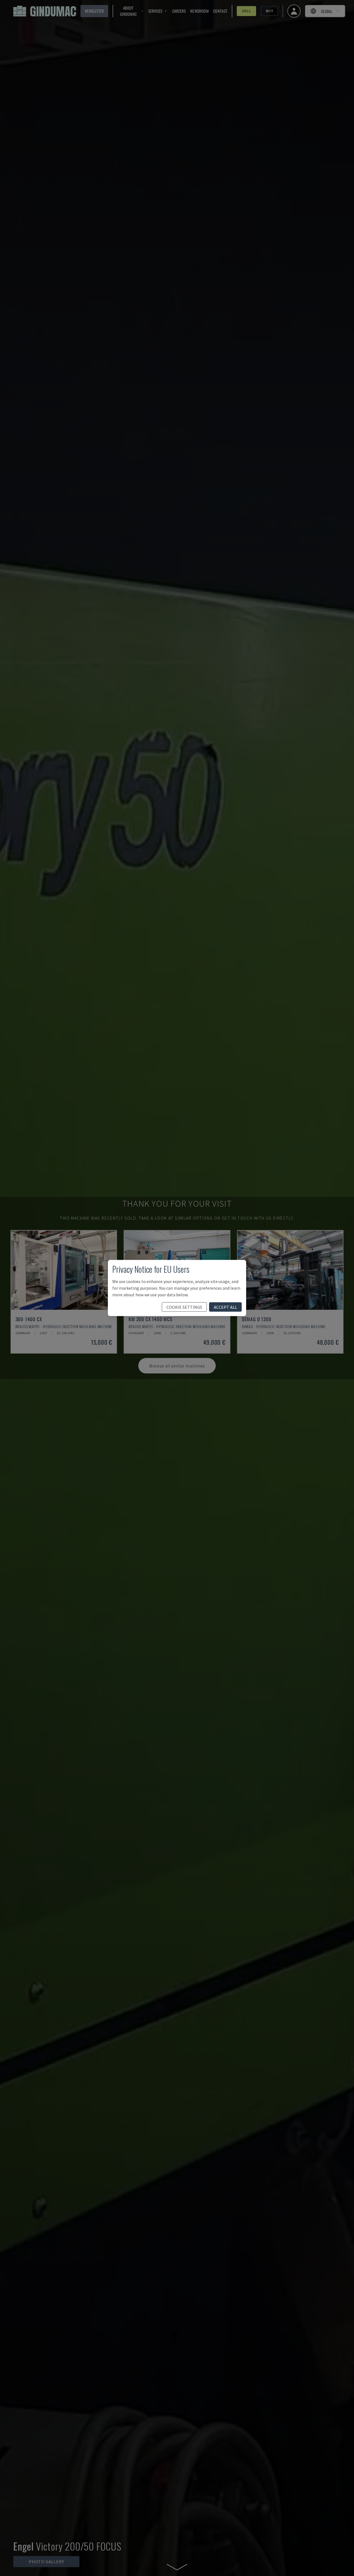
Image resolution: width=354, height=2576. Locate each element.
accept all (225, 1307)
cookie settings (184, 1307)
